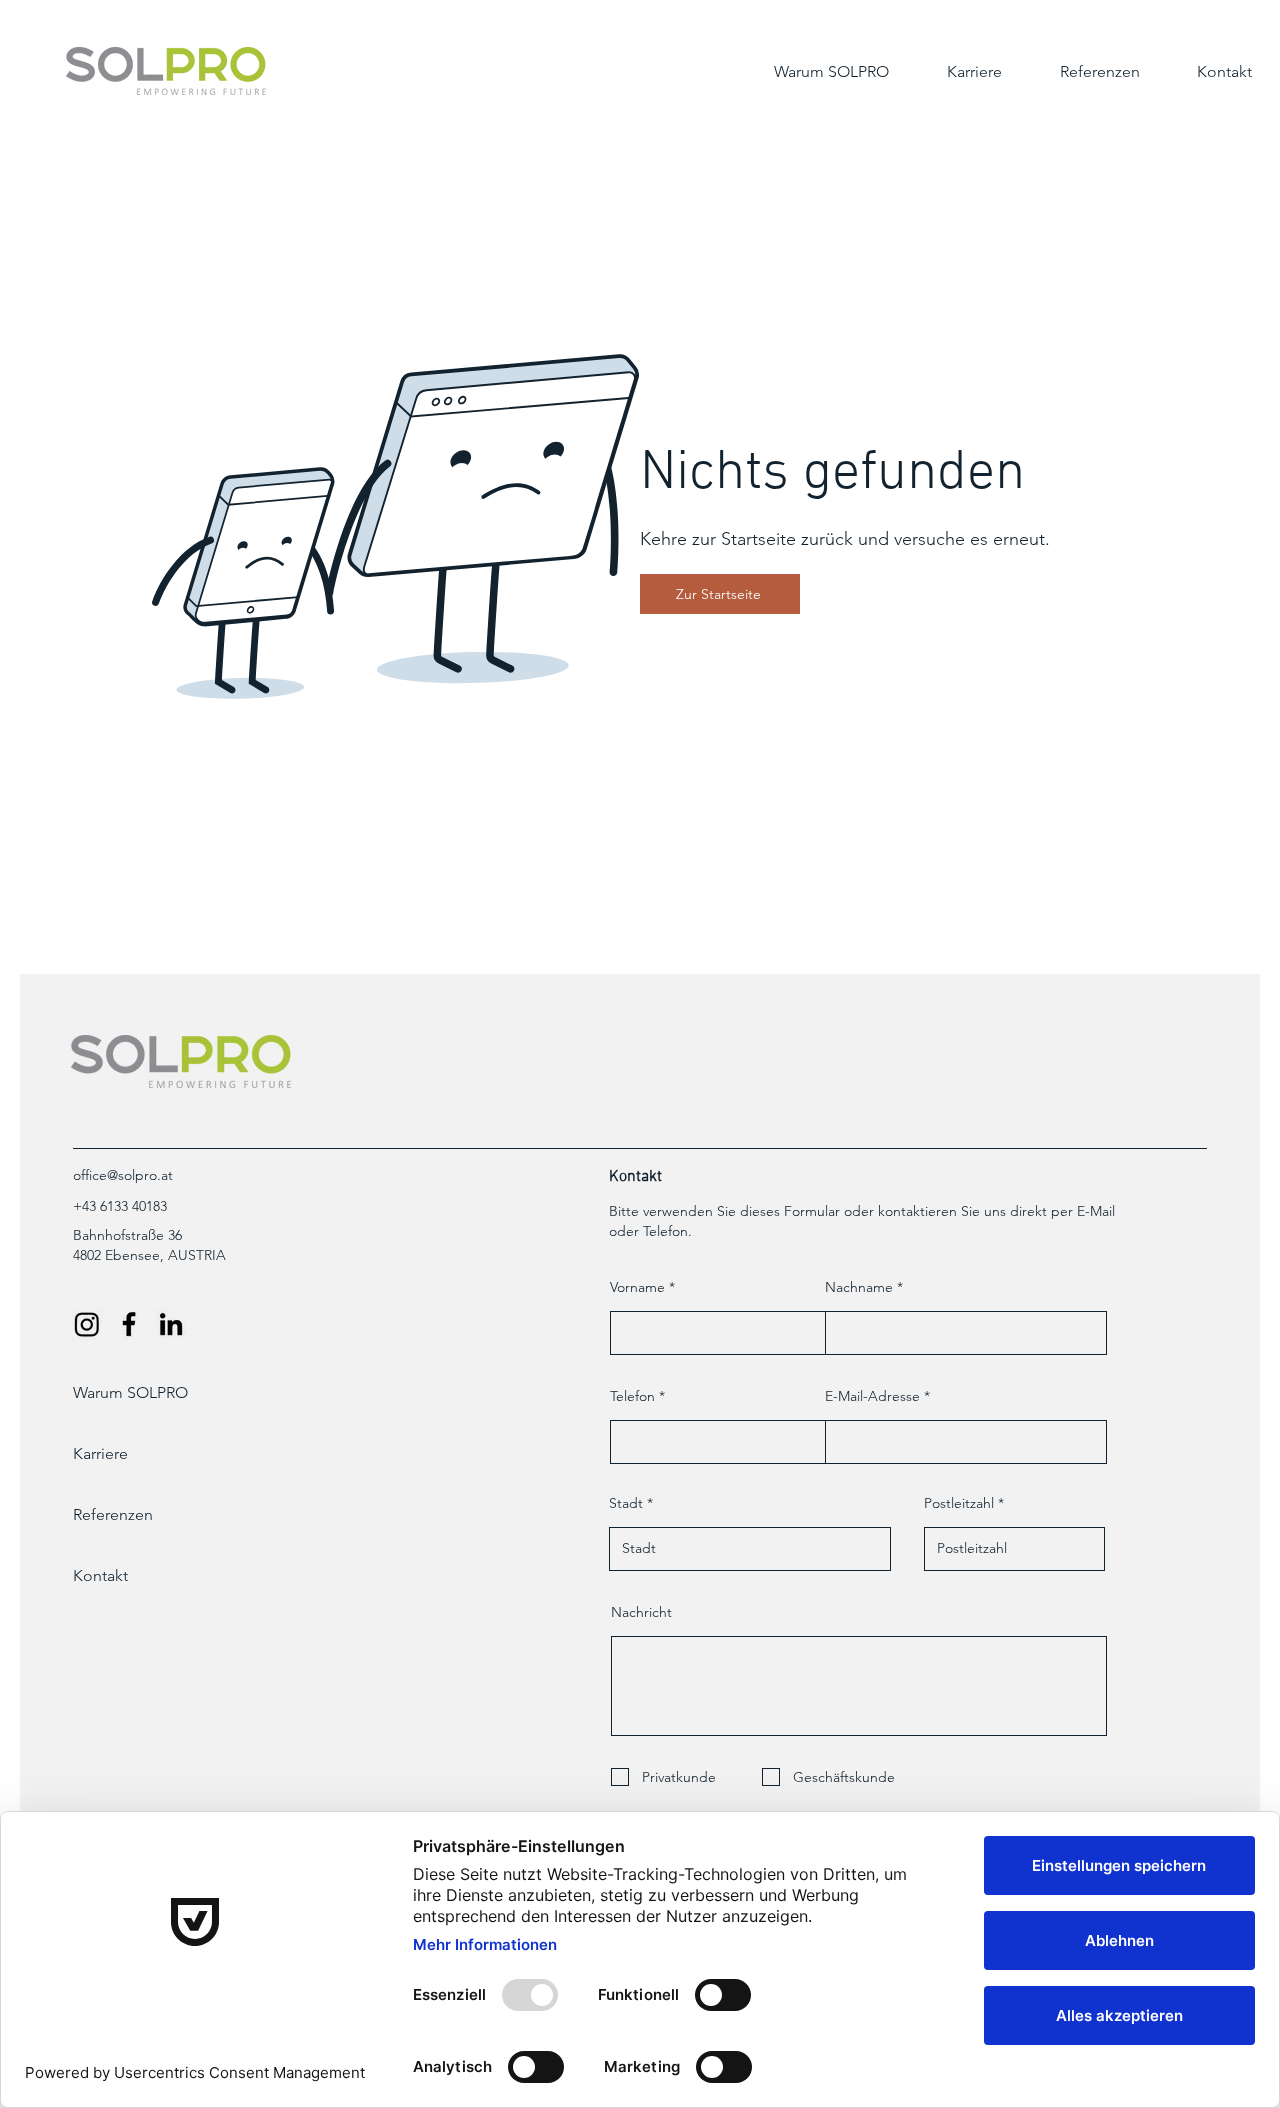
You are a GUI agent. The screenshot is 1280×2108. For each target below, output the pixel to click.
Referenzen (113, 1514)
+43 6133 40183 (120, 1206)
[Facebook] (129, 1324)
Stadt (626, 1503)
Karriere (100, 1453)
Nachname (859, 1287)
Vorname (637, 1287)
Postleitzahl (959, 1503)
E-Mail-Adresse (872, 1396)
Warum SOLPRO (130, 1392)
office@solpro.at (123, 1175)
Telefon (632, 1396)
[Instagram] (87, 1324)
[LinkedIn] (171, 1324)
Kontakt (100, 1575)
